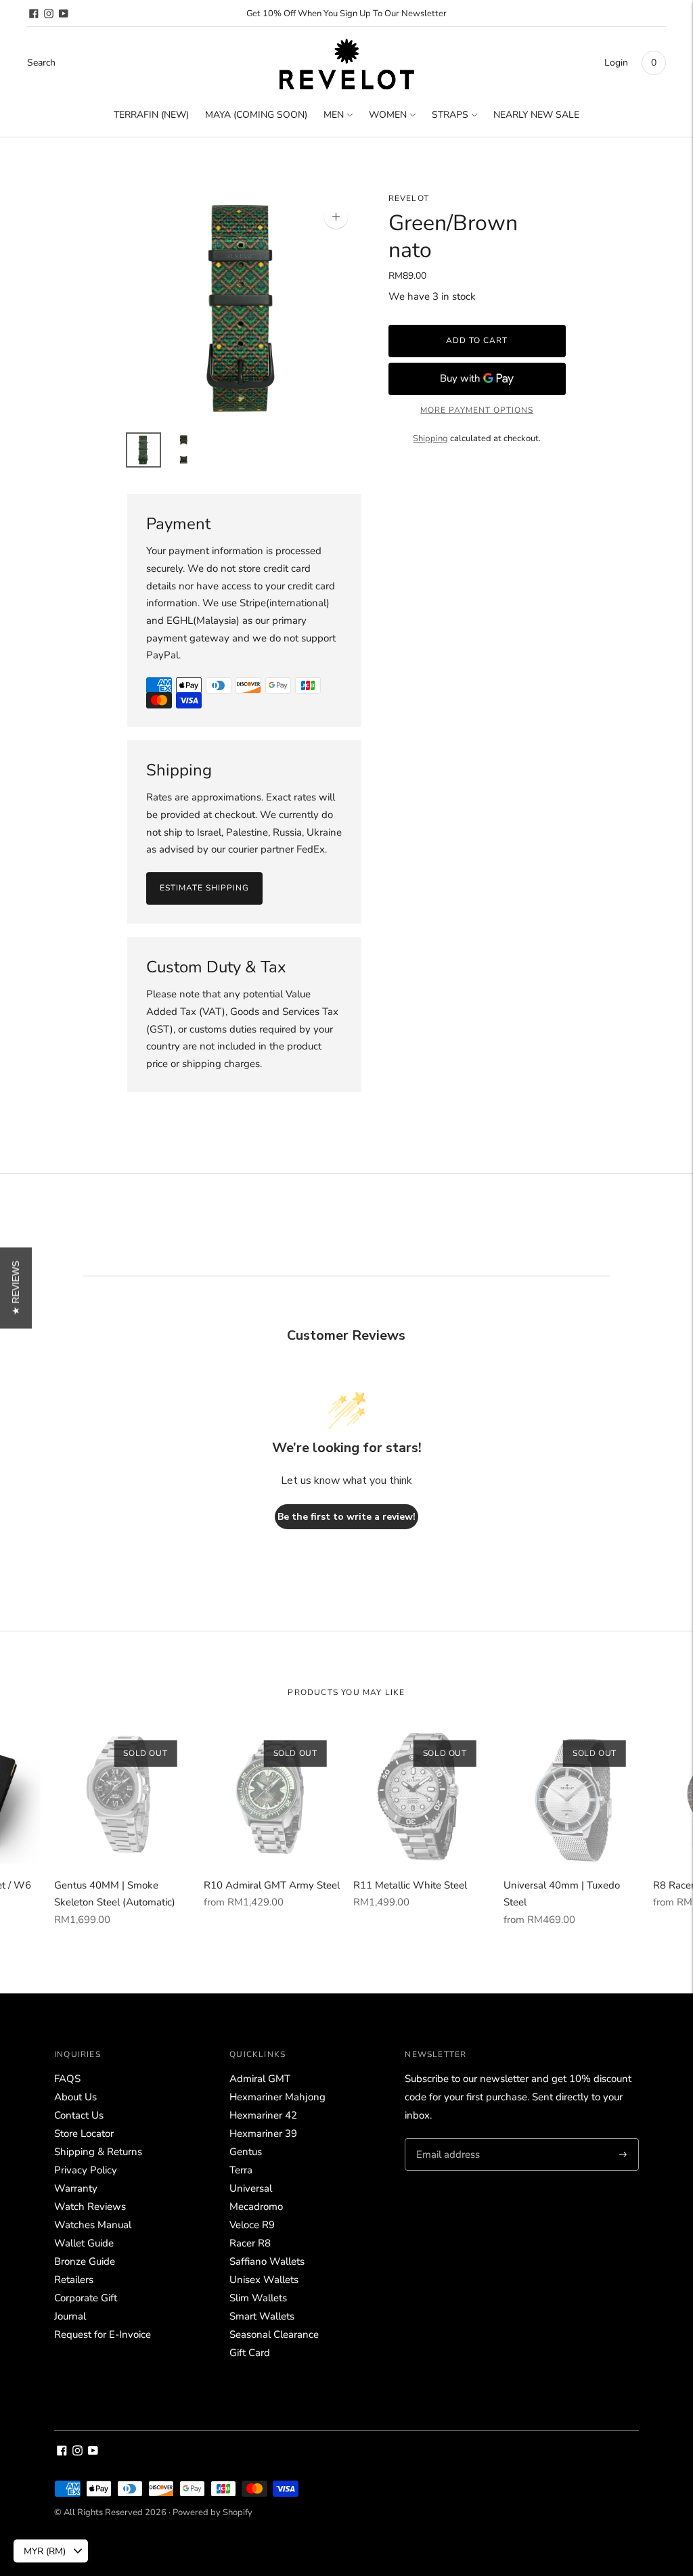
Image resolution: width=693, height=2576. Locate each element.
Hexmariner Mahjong (277, 2097)
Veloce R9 (252, 2225)
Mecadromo (256, 2207)
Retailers (74, 2280)
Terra (241, 2170)
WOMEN (388, 115)
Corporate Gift (86, 2298)
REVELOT (409, 198)
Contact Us (79, 2115)
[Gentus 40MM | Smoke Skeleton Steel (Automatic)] (122, 1795)
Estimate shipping (204, 888)
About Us (75, 2097)
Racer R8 (250, 2243)
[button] (16, 1288)
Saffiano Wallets (267, 2261)
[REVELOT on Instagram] (49, 14)
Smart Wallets (262, 2316)
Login (616, 63)
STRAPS (450, 115)
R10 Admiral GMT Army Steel (272, 1885)
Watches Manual (93, 2225)
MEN (334, 115)
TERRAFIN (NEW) (151, 115)
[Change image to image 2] (184, 450)
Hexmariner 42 (263, 2115)
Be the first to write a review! (346, 1517)
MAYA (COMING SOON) (256, 115)
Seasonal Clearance (274, 2334)
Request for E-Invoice (103, 2334)
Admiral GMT (260, 2079)
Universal (251, 2188)
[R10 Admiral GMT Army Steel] (272, 1795)
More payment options (477, 410)
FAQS (67, 2079)
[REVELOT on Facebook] (34, 14)
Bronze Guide (85, 2261)
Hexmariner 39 (263, 2133)
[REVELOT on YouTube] (64, 14)
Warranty (76, 2188)
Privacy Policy (86, 2170)
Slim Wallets (258, 2298)
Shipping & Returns (98, 2152)
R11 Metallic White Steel (410, 1885)
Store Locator (84, 2133)
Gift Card (250, 2353)
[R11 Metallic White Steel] (421, 1795)
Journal (70, 2316)
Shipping (430, 438)
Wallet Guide (84, 2243)
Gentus (246, 2152)
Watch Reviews (90, 2207)
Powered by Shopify (213, 2512)
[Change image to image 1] (143, 450)
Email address (446, 2139)
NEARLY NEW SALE (536, 115)
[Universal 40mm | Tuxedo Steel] (572, 1795)
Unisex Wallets (264, 2280)
